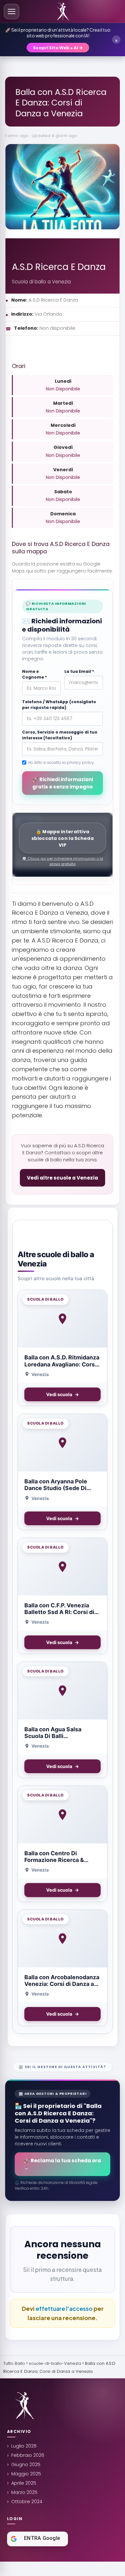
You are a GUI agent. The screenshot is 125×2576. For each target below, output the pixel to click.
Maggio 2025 (26, 2474)
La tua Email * (79, 671)
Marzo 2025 (24, 2492)
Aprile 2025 (24, 2483)
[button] (12, 12)
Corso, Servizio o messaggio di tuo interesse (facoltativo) (60, 735)
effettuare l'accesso (64, 2308)
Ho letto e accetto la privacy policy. (61, 762)
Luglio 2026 (24, 2446)
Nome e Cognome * (34, 674)
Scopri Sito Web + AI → (58, 48)
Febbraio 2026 (28, 2455)
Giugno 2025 (26, 2465)
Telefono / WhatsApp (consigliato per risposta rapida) (59, 705)
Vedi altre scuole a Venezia (63, 1178)
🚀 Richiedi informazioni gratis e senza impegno (63, 783)
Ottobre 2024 (27, 2502)
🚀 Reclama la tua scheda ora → (62, 2164)
